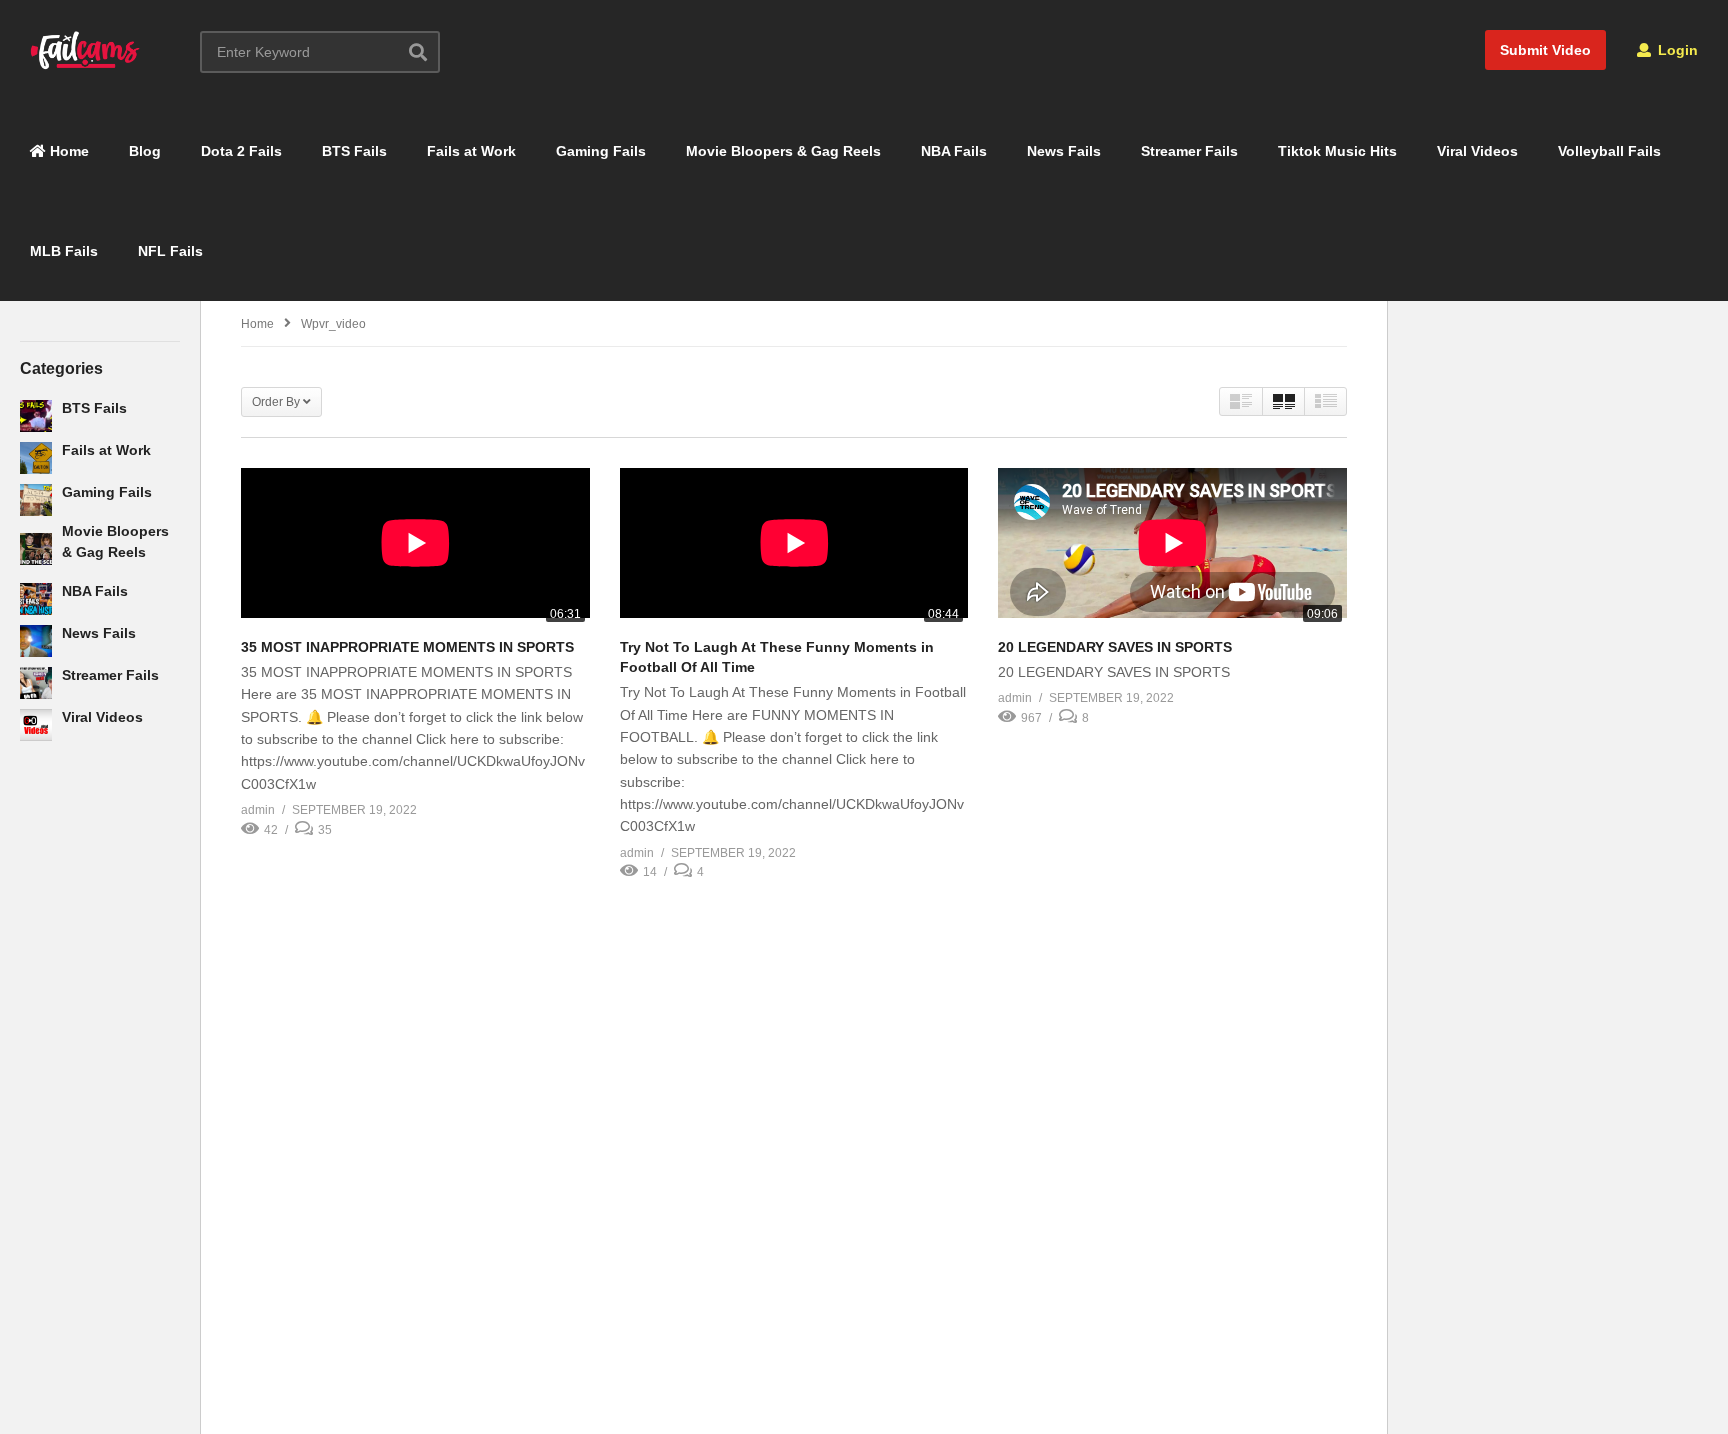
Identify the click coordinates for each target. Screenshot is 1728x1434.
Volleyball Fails (1609, 151)
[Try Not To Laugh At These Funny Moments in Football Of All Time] (794, 547)
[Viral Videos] (36, 725)
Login (1676, 50)
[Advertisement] (100, 1081)
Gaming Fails (601, 151)
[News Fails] (36, 641)
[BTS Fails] (36, 416)
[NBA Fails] (36, 599)
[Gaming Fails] (36, 500)
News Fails (1064, 151)
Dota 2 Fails (241, 151)
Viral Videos (1477, 151)
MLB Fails (64, 251)
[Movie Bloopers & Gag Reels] (36, 549)
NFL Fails (170, 251)
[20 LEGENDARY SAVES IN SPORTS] (1172, 547)
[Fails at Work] (36, 458)
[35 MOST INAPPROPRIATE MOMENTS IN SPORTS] (415, 547)
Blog (145, 151)
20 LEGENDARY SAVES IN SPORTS (1115, 647)
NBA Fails (954, 151)
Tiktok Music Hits (1337, 151)
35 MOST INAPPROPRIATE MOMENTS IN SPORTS (407, 647)
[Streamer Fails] (36, 683)
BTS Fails (354, 151)
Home (67, 151)
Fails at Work (471, 151)
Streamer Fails (1189, 151)
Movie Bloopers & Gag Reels (783, 151)
